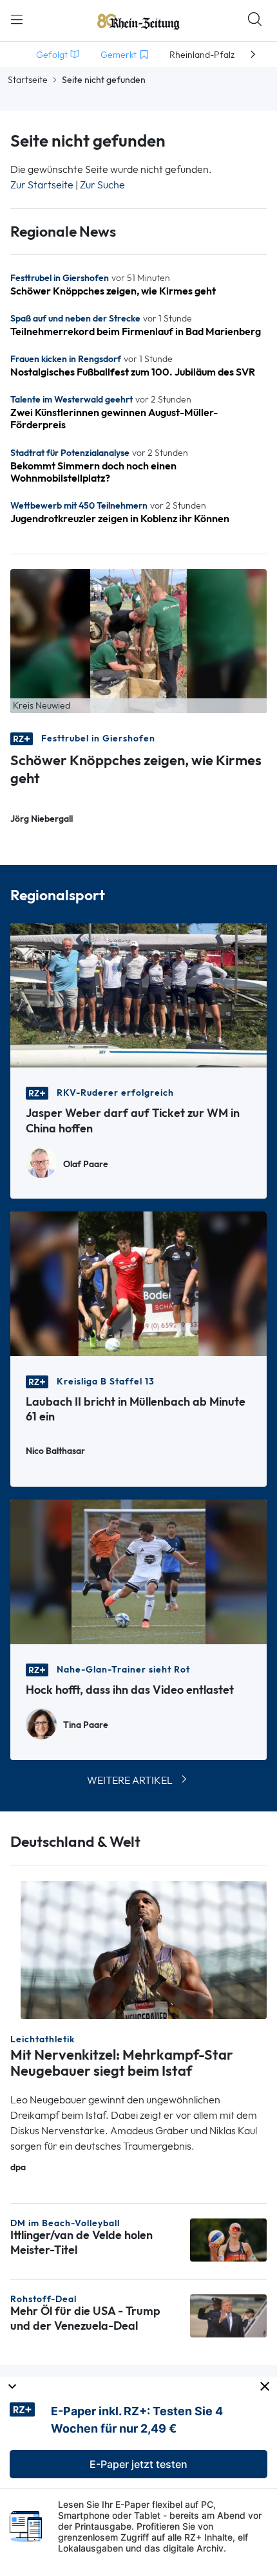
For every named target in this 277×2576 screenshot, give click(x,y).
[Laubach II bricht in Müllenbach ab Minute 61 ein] (138, 1283)
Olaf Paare (86, 1164)
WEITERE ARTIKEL (130, 1780)
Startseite (28, 80)
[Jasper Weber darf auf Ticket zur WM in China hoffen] (138, 994)
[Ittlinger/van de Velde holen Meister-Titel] (228, 2239)
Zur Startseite (42, 185)
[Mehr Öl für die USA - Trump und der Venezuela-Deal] (228, 2315)
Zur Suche (102, 185)
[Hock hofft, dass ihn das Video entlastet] (138, 1571)
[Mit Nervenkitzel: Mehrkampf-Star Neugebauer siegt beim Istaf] (144, 1949)
